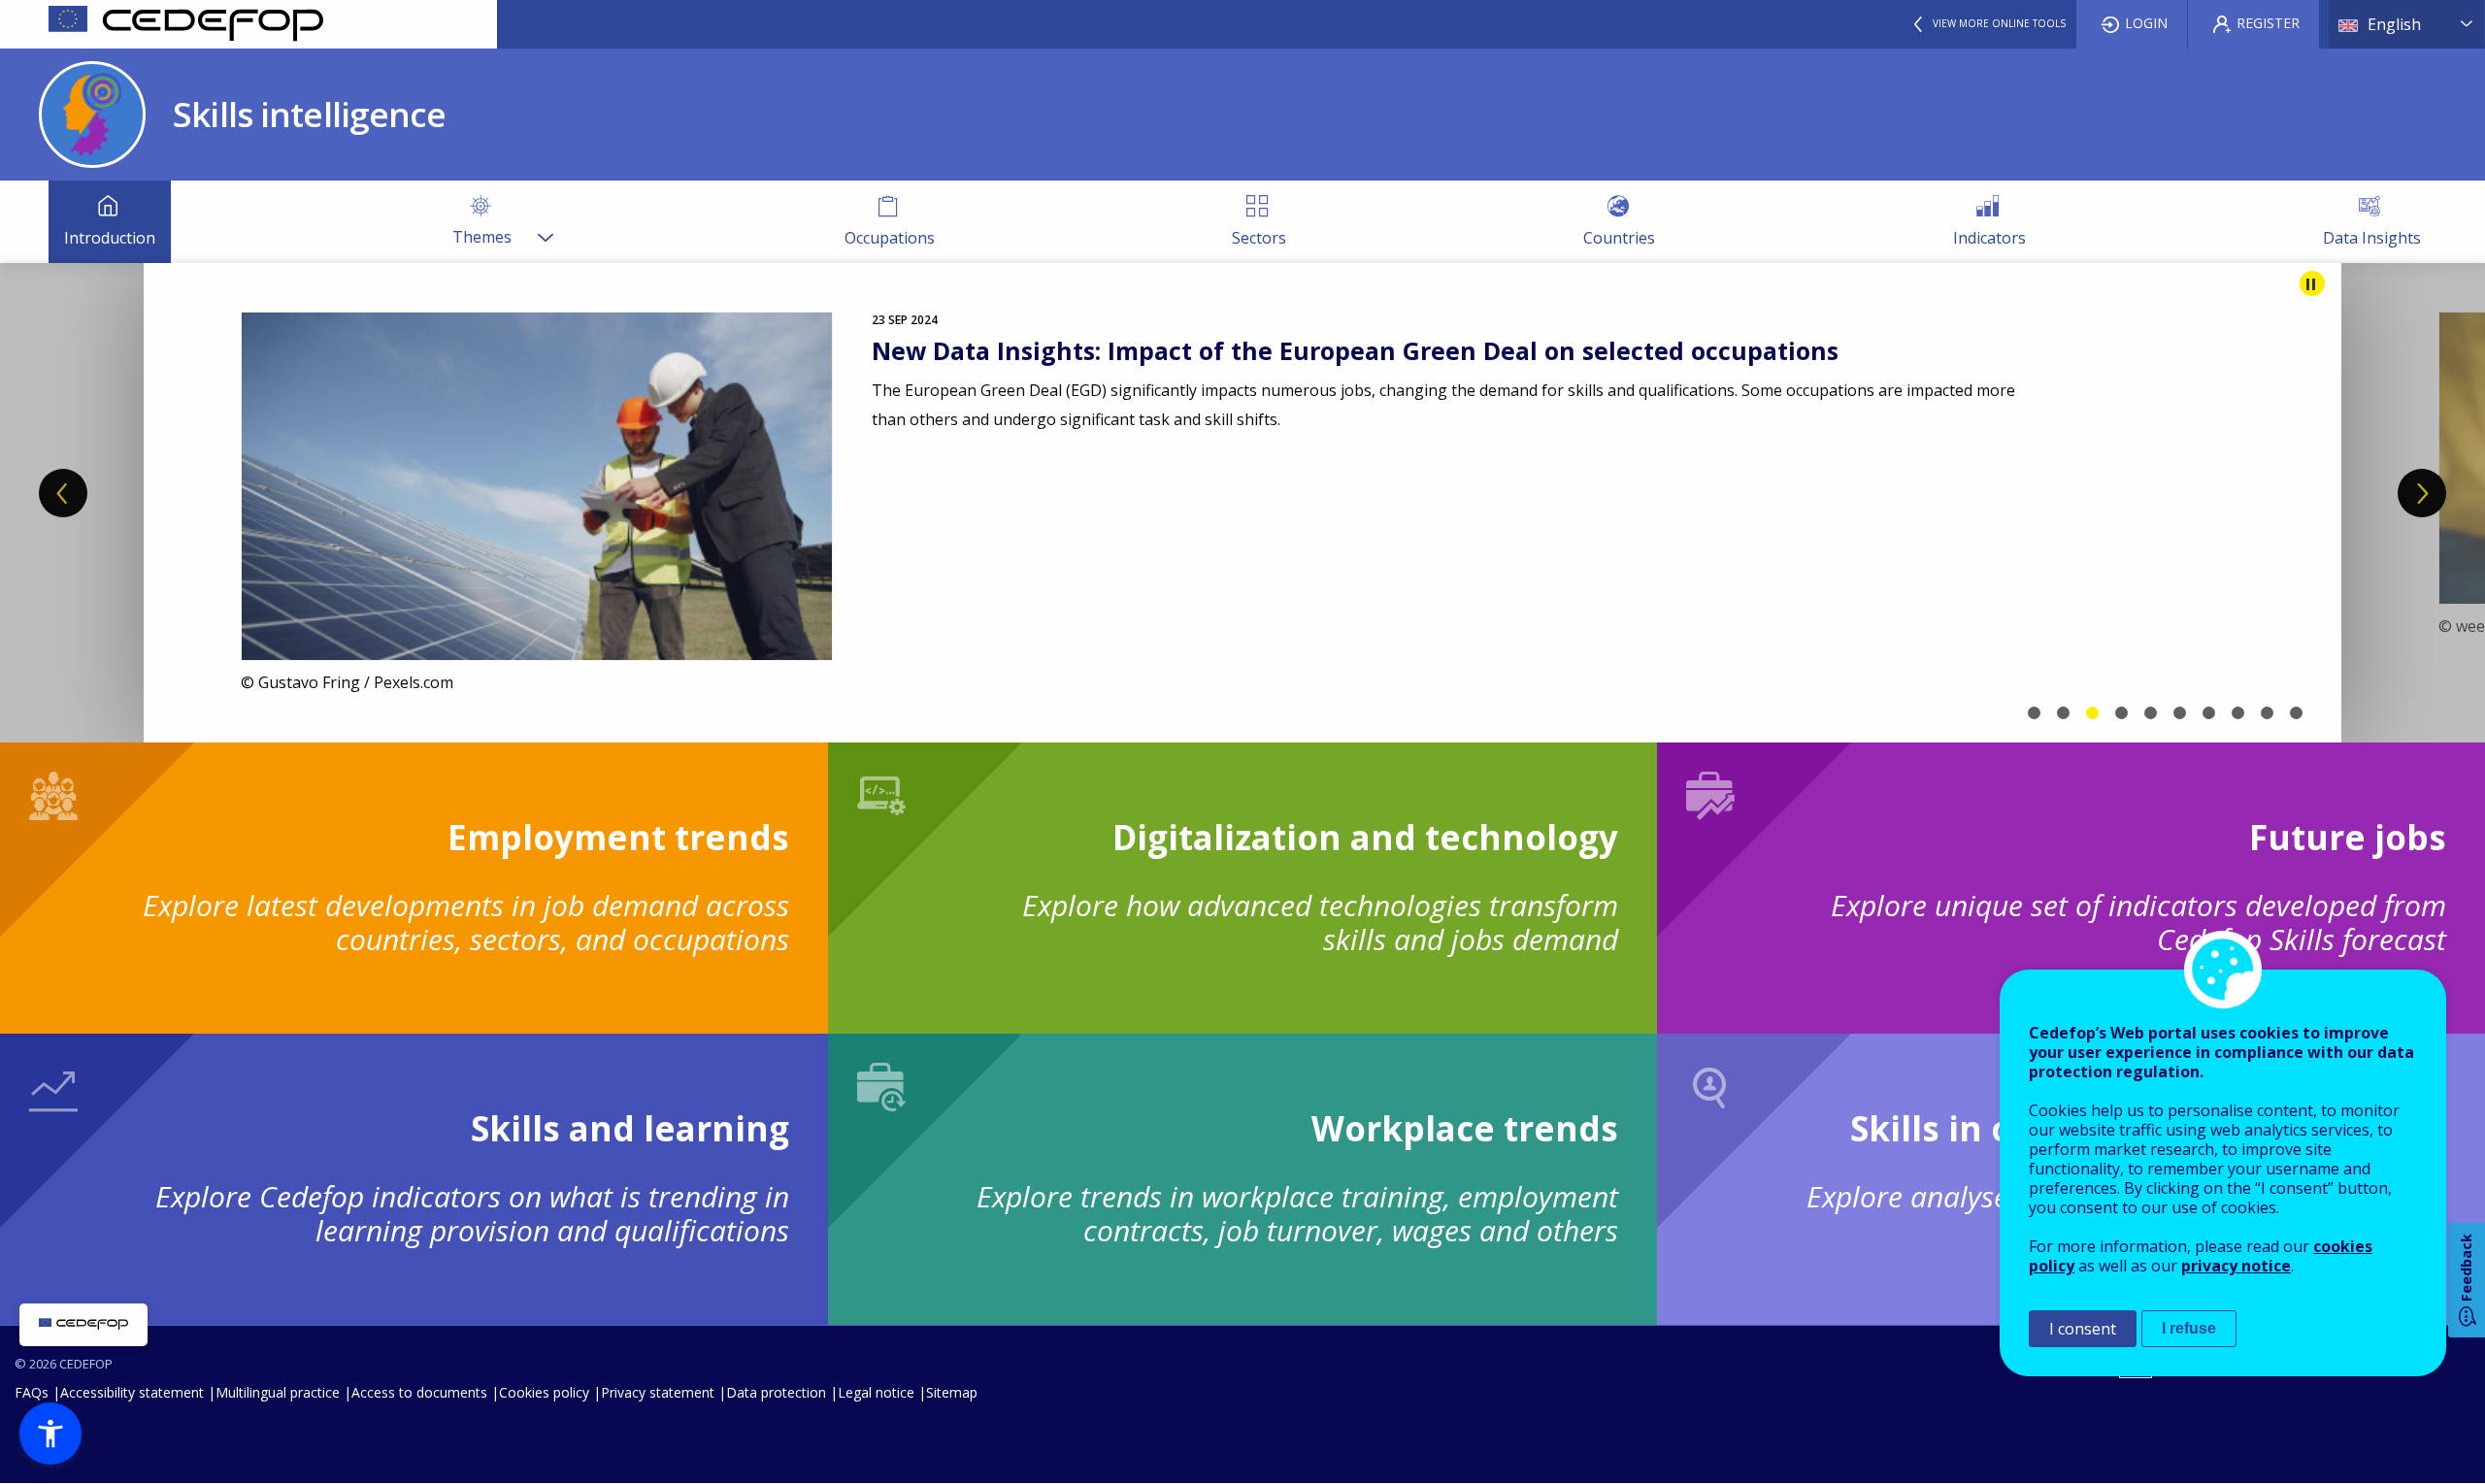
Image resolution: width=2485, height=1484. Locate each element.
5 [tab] (2150, 713)
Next (2422, 493)
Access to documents (419, 1392)
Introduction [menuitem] (110, 238)
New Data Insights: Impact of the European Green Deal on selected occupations (1355, 350)
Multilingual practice (278, 1392)
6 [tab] (2179, 713)
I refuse (2189, 1328)
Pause (2312, 283)
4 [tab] (2121, 713)
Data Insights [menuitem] (2372, 238)
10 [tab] (2296, 713)
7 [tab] (2208, 713)
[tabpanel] (1242, 503)
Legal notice (876, 1392)
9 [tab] (2267, 713)
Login (2146, 23)
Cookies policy (544, 1392)
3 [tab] (2092, 713)
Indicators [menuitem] (1989, 238)
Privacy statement (658, 1392)
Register (2268, 23)
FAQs (32, 1392)
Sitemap (952, 1392)
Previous (63, 493)
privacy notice (2236, 1266)
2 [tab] (2063, 713)
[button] (50, 1434)
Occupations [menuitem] (890, 238)
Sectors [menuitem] (1259, 238)
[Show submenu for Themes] (545, 222)
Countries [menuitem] (1619, 238)
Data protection (776, 1392)
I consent (2083, 1329)
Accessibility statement (132, 1392)
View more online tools (1999, 23)
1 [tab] (2034, 713)
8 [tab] (2237, 713)
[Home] (248, 24)
